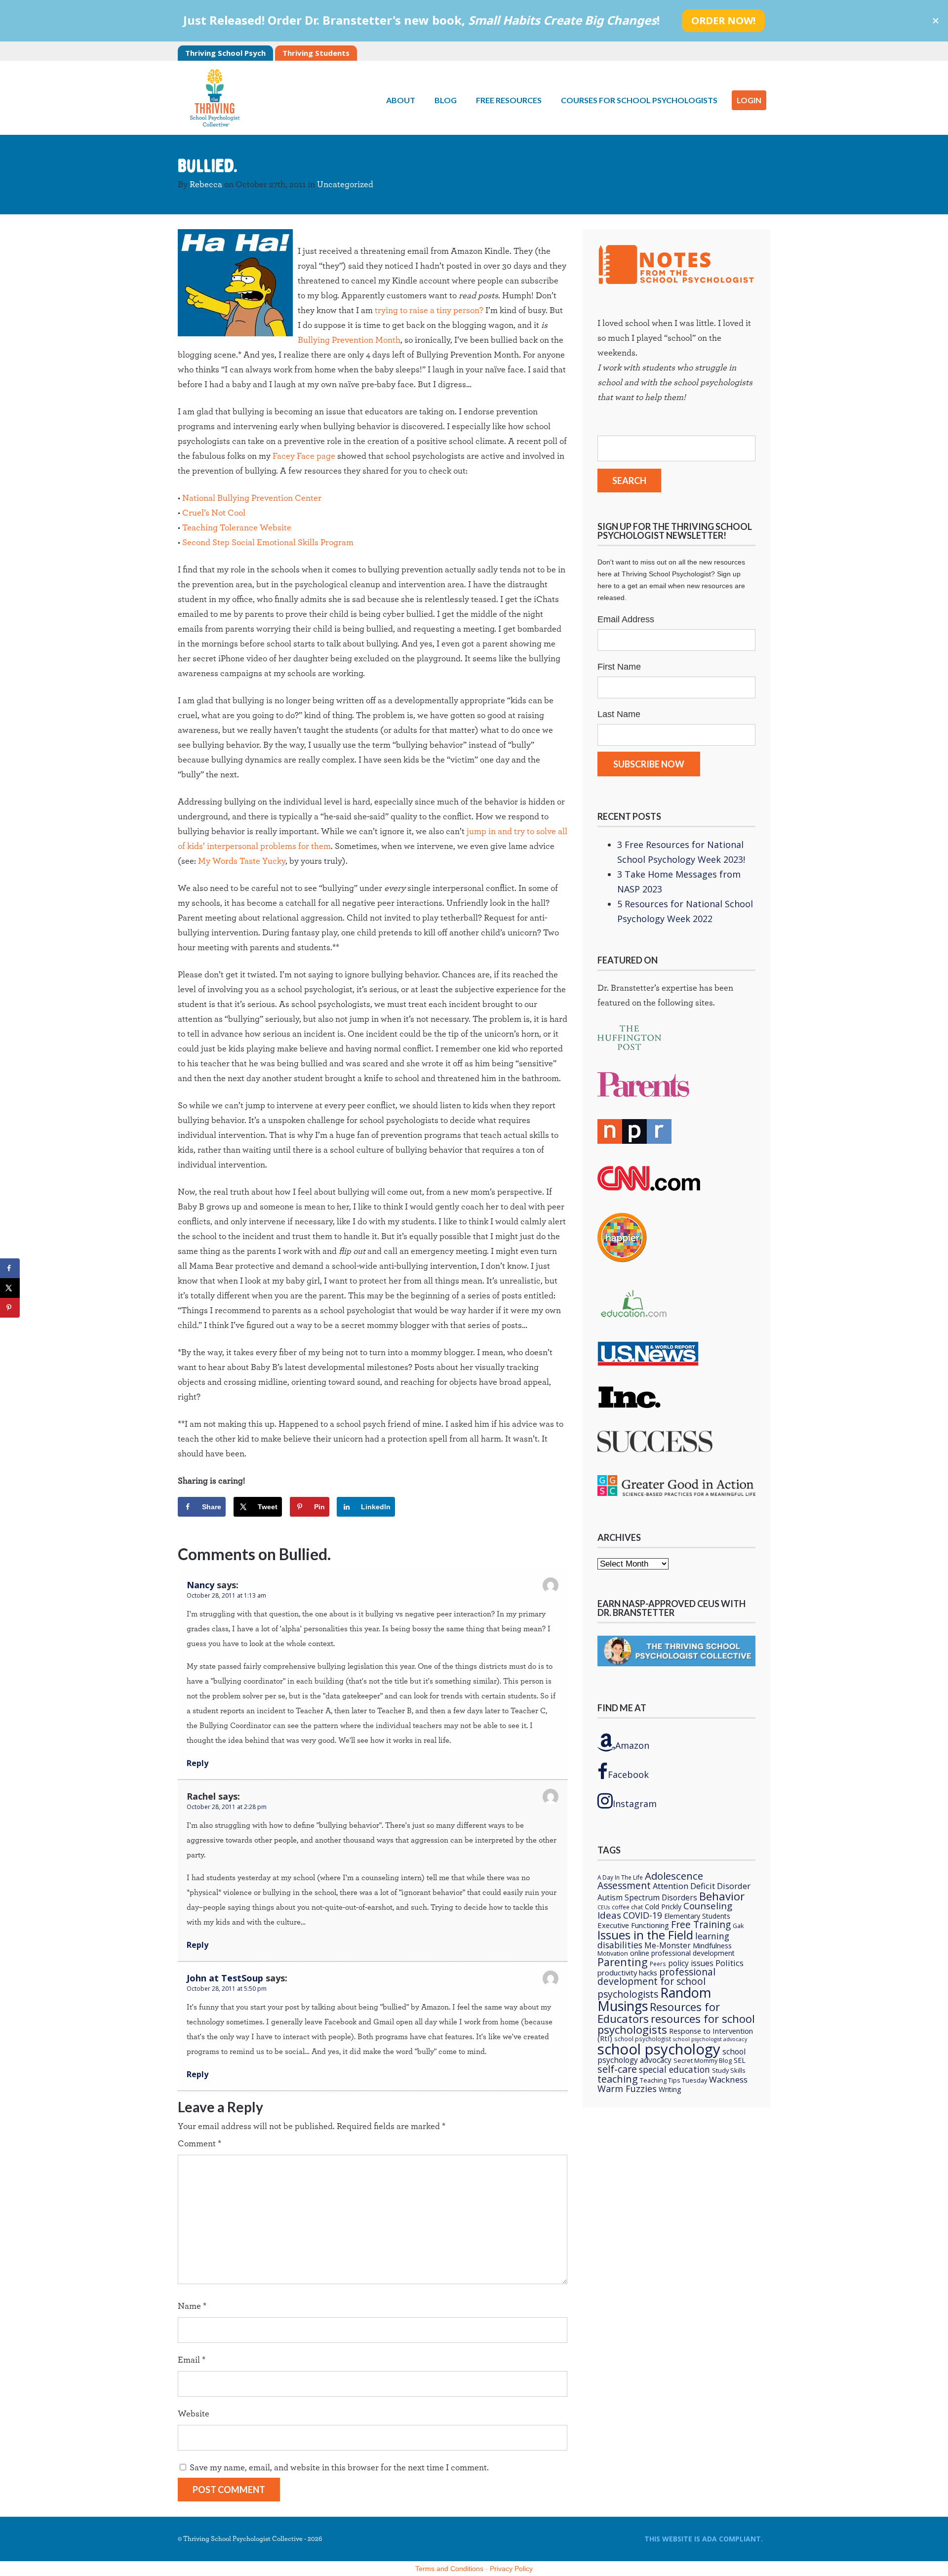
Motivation (613, 1953)
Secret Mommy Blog (703, 2060)
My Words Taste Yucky (242, 861)
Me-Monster (668, 1946)
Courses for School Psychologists (639, 100)
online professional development (682, 1953)
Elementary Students (697, 1916)
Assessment (624, 1885)
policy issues (691, 1963)
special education (674, 2069)
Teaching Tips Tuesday (673, 2080)
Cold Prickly (663, 1907)
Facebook (628, 1774)
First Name (619, 667)
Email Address (626, 619)
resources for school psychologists (676, 2024)
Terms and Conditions (449, 2569)
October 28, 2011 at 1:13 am (226, 1595)
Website (194, 2414)
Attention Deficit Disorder (702, 1886)
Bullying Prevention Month (349, 340)
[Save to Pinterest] (10, 1308)
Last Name (619, 714)
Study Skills (729, 2070)
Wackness (728, 2079)
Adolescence (674, 1876)
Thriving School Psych (225, 53)
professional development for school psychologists (656, 1983)
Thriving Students (316, 53)
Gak (738, 1926)
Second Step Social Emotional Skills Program (268, 543)
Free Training (701, 1925)
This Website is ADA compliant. (704, 2539)
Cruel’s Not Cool (214, 513)
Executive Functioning (633, 1925)
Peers (658, 1964)
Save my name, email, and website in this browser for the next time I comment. (339, 2468)
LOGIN (749, 100)
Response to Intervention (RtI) (675, 2034)
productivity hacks (627, 1972)
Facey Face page (304, 456)
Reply (197, 1763)
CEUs (604, 1907)
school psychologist (643, 2039)
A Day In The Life (620, 1877)
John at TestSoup (225, 1978)
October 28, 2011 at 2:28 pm (227, 1807)
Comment (199, 2144)
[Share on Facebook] (10, 1268)
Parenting (623, 1962)
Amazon (632, 1745)
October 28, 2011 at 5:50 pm (227, 1989)
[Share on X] (10, 1288)
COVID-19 (643, 1915)
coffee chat (627, 1907)
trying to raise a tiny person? (429, 311)
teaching (618, 2079)
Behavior (722, 1896)
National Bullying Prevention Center (252, 498)
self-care (617, 2069)
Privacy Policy (511, 2569)
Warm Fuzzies (627, 2089)
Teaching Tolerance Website (237, 528)
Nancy (200, 1585)
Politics (730, 1963)
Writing (670, 2089)
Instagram (635, 1804)
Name (192, 2306)
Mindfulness (712, 1945)
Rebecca (206, 185)
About (401, 100)
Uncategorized (345, 185)
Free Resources (509, 100)
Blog (446, 100)
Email (192, 2360)
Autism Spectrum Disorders (647, 1898)
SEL (740, 2060)
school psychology (659, 2049)
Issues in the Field (645, 1935)
